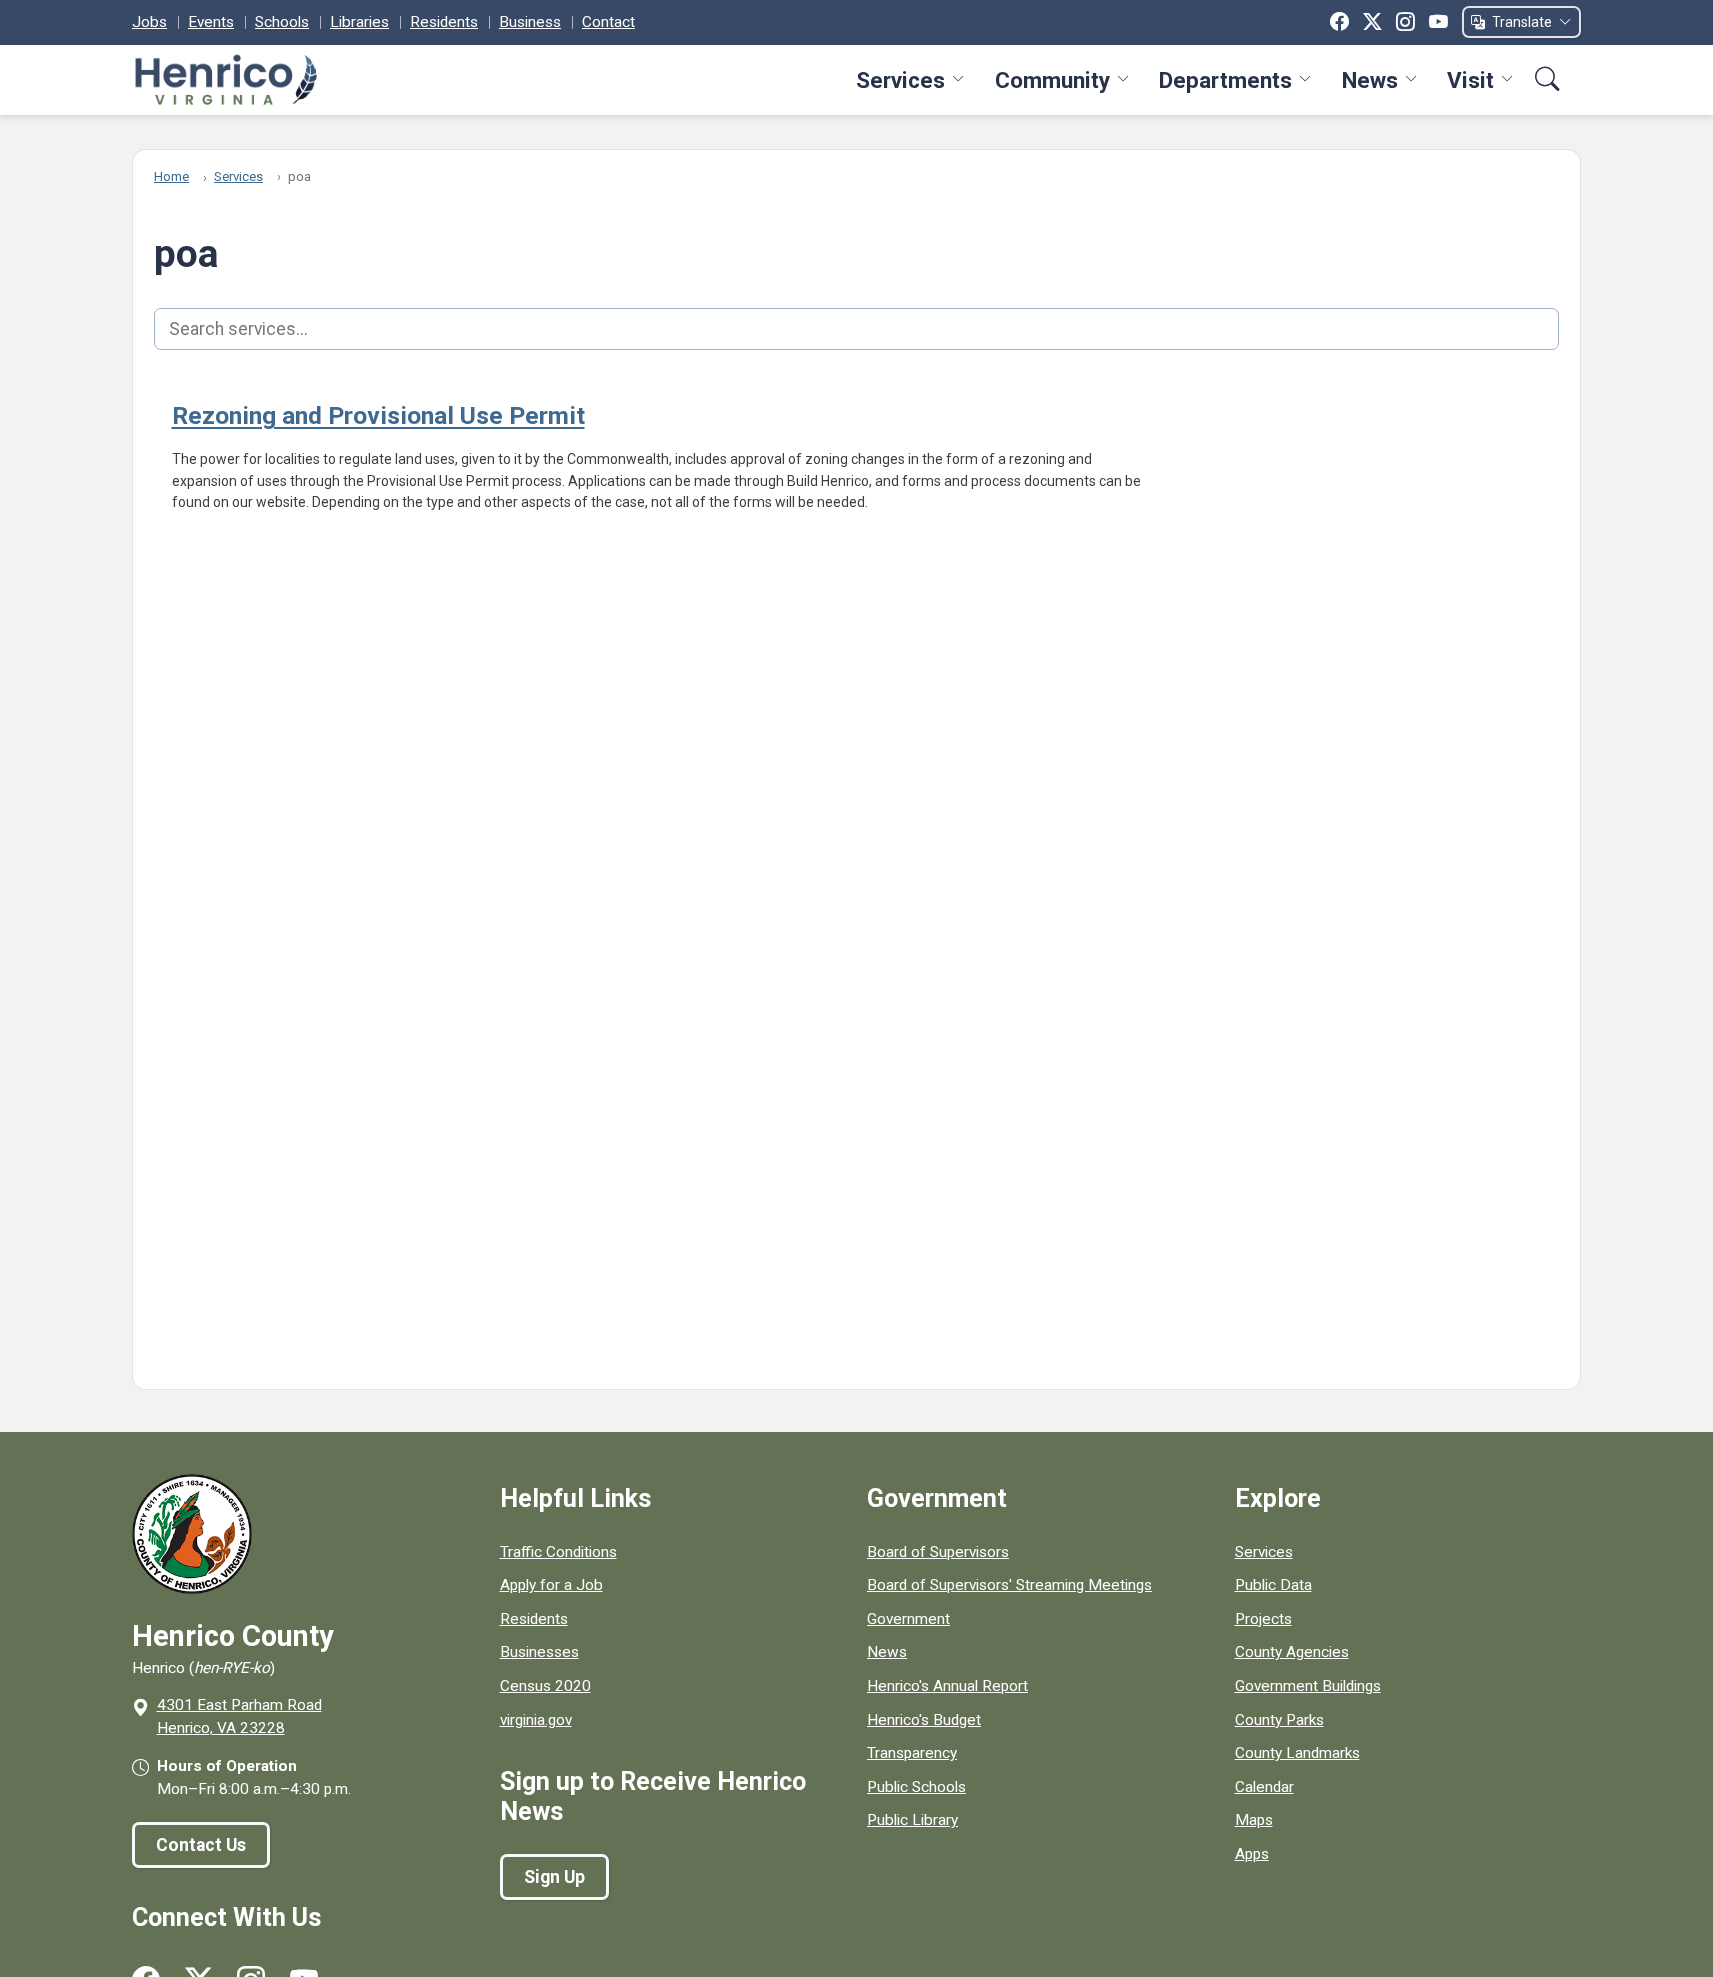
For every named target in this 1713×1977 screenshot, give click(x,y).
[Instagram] (1405, 22)
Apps (1252, 1854)
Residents (444, 22)
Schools (282, 22)
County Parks (1279, 1720)
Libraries (359, 22)
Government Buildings (1308, 1686)
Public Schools (916, 1787)
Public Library (912, 1820)
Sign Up (554, 1877)
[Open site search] (1547, 79)
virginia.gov (536, 1720)
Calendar (1264, 1787)
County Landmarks (1297, 1753)
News (1370, 80)
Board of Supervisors (938, 1552)
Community (1052, 80)
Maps (1254, 1820)
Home (171, 176)
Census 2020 (545, 1686)
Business (530, 22)
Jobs (149, 22)
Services (900, 80)
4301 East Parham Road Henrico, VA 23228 (239, 1716)
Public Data (1273, 1585)
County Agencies (1292, 1652)
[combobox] (856, 329)
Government (908, 1619)
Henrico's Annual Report (947, 1686)
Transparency (912, 1753)
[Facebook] (1339, 22)
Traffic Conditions (558, 1552)
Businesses (539, 1652)
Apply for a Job (551, 1585)
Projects (1263, 1619)
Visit (1470, 80)
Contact (608, 22)
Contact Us (201, 1845)
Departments (1225, 80)
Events (211, 22)
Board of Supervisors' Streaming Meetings (1009, 1585)
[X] (1372, 22)
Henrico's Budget (924, 1720)
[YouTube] (1438, 22)
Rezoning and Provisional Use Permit (378, 415)
